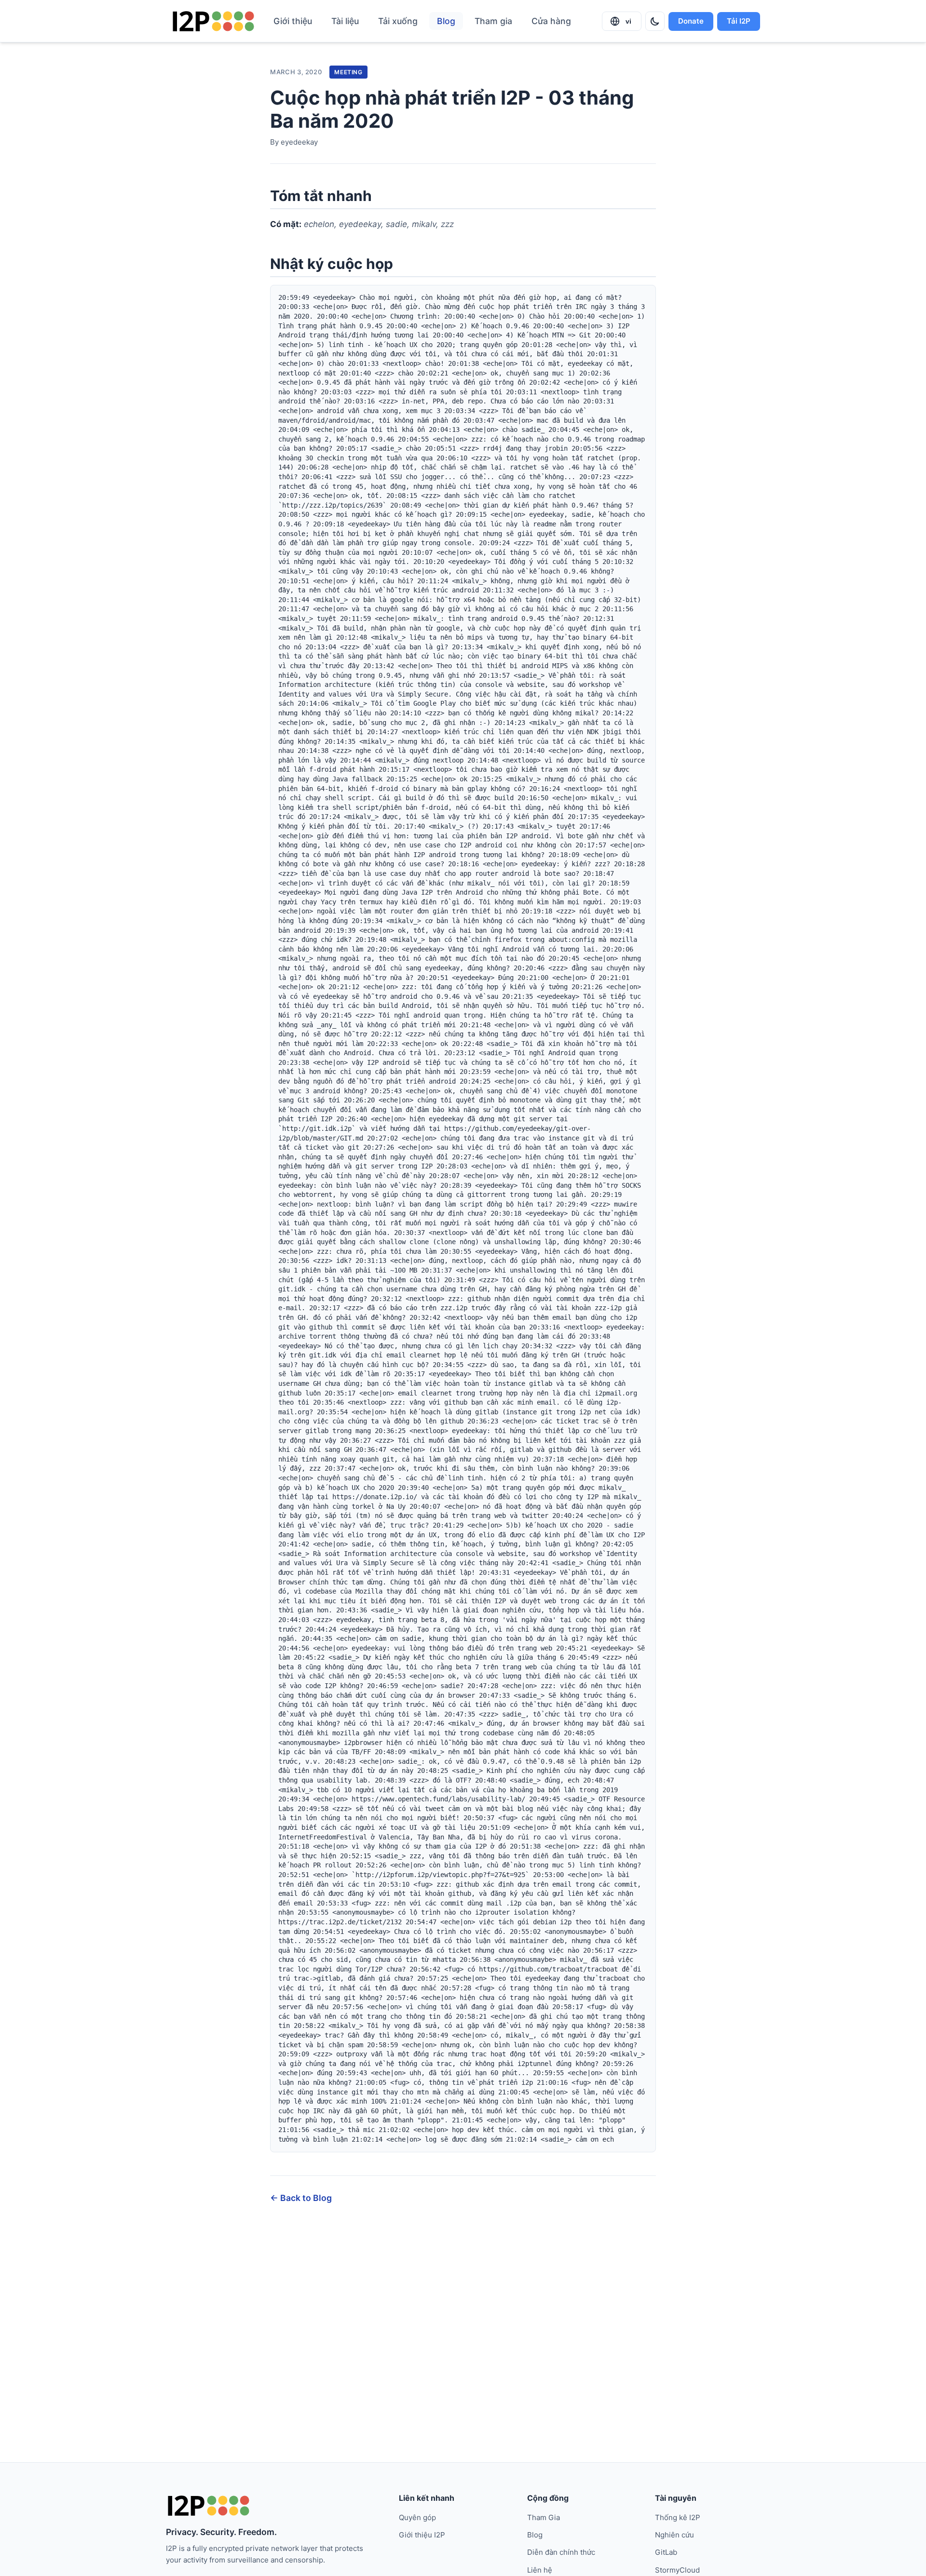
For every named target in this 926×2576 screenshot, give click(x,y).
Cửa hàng (551, 21)
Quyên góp (417, 2517)
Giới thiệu (293, 21)
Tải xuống (398, 21)
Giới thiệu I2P (422, 2535)
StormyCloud (677, 2570)
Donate (691, 21)
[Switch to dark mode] (655, 21)
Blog (446, 21)
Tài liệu (345, 21)
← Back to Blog (301, 2198)
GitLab (666, 2552)
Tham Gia (544, 2517)
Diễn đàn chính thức (561, 2552)
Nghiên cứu (674, 2535)
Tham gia (493, 21)
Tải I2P (739, 21)
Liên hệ (540, 2570)
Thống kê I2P (678, 2517)
